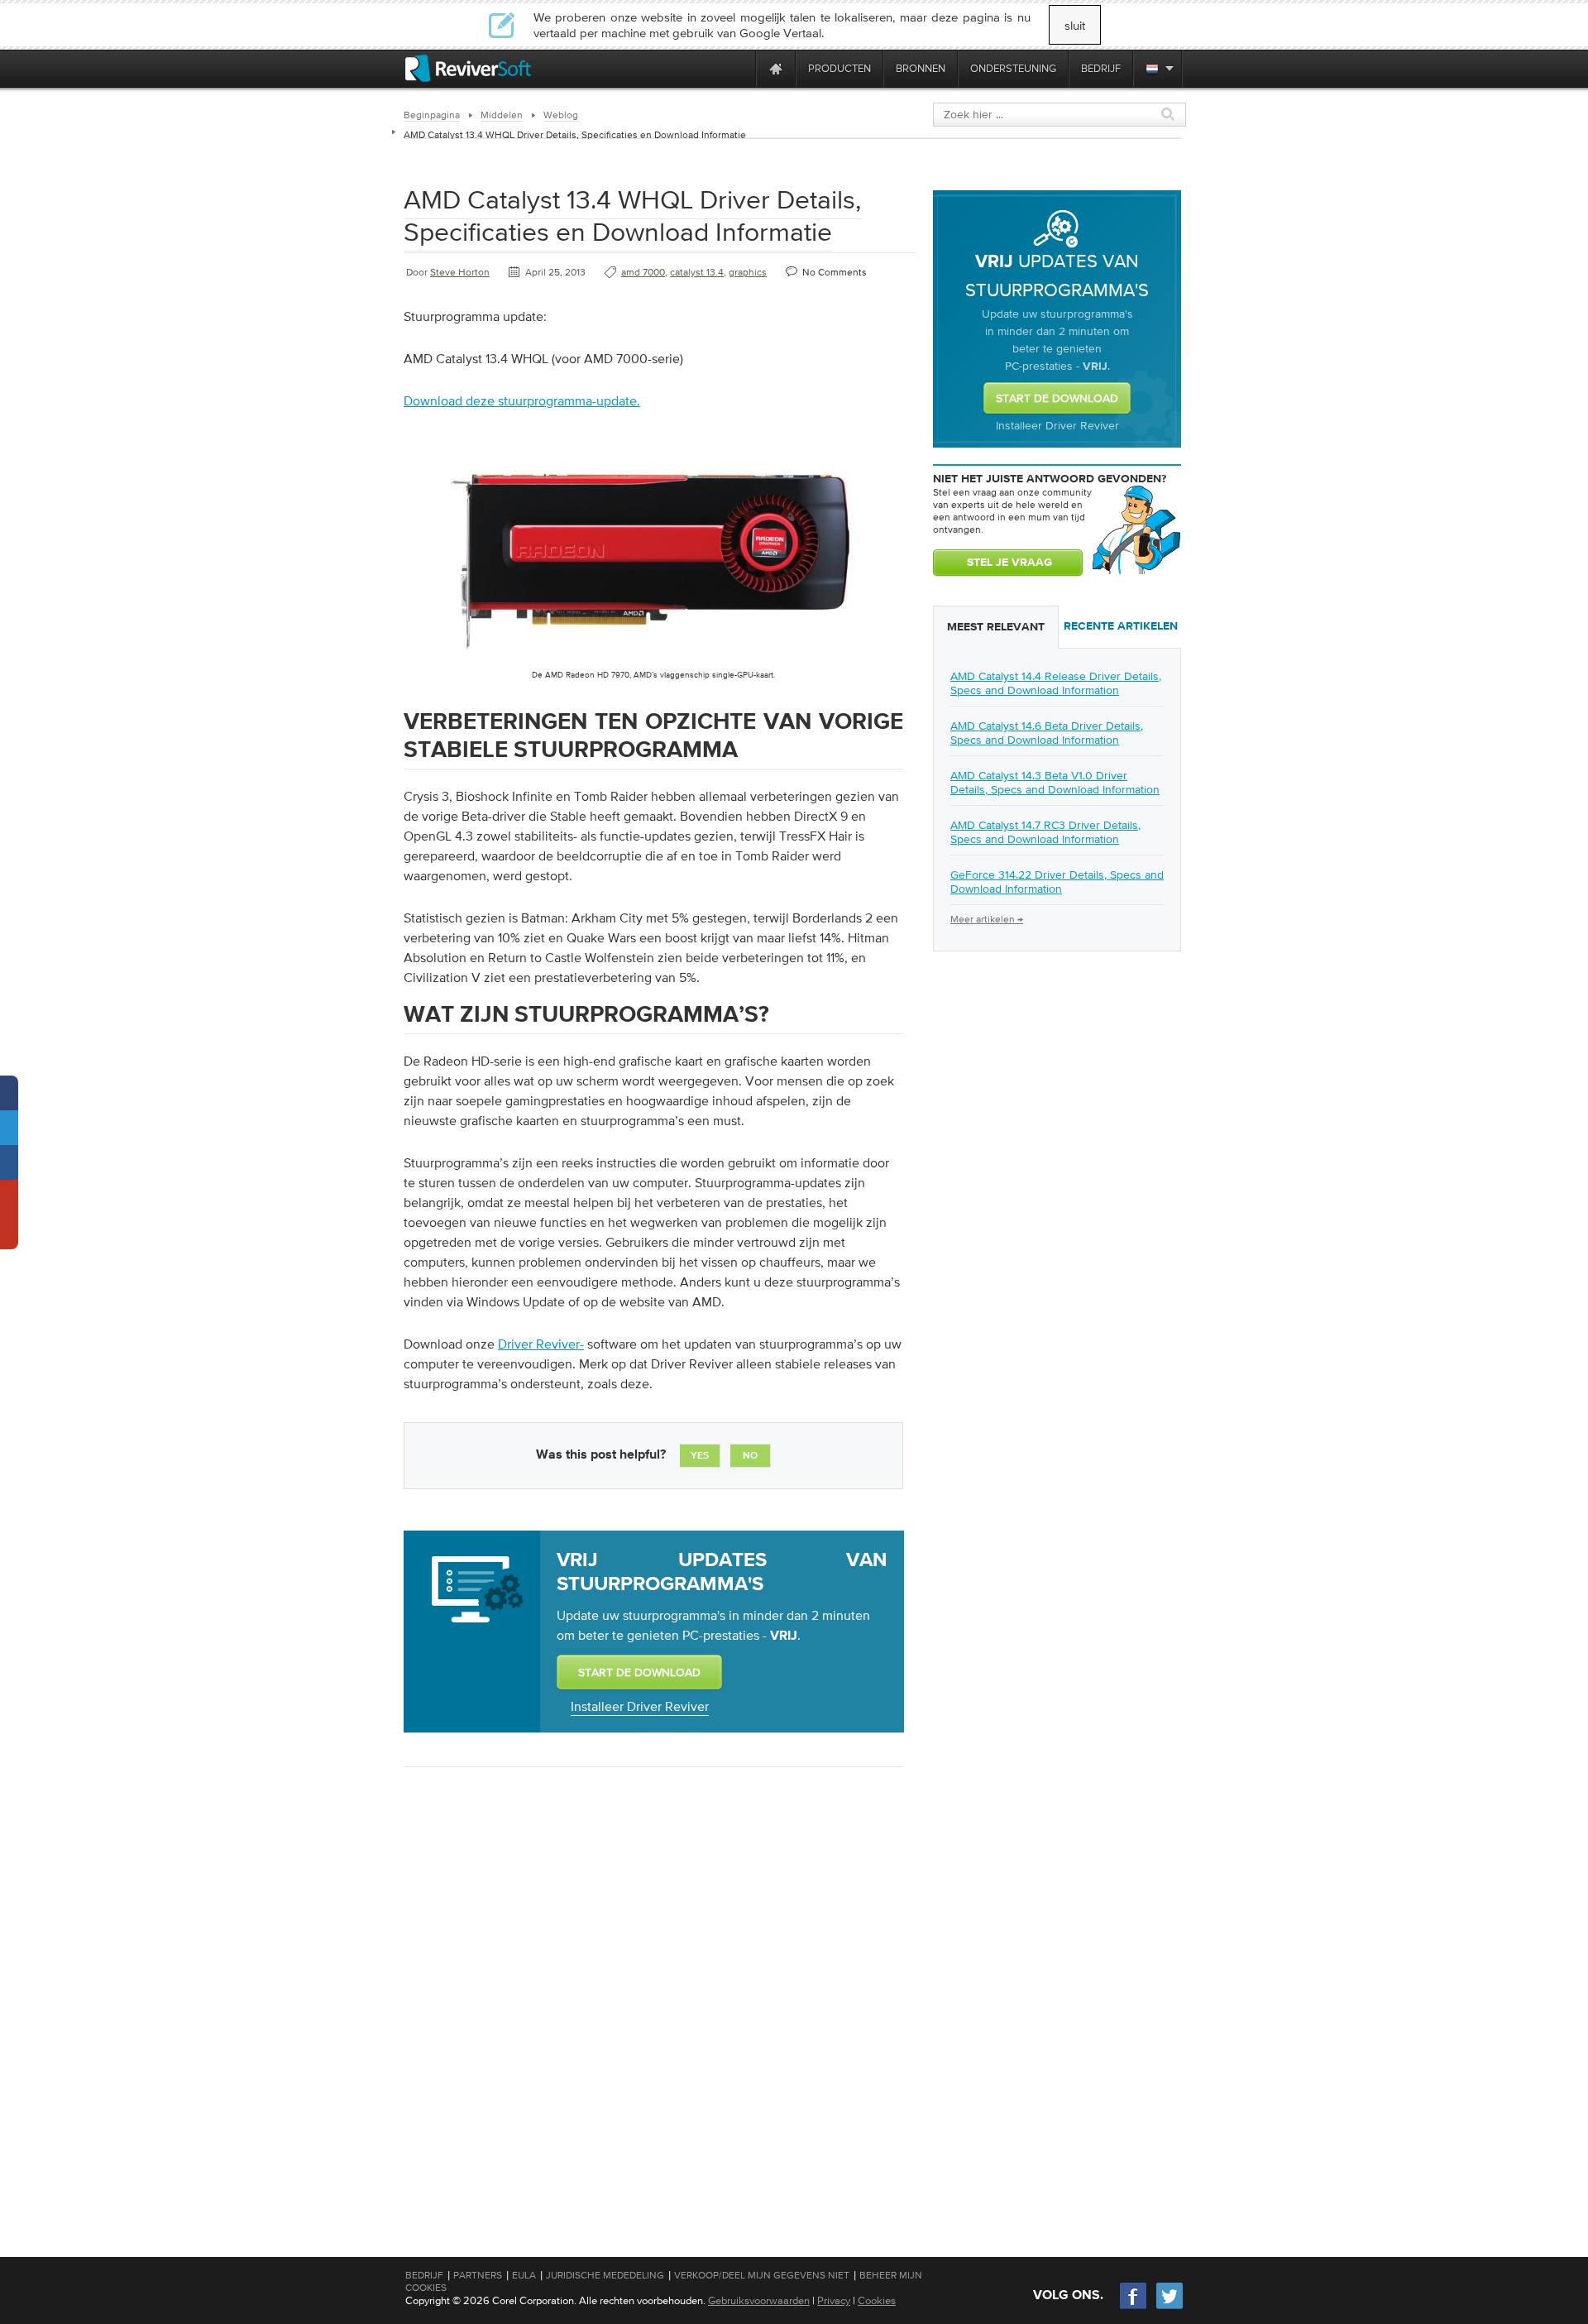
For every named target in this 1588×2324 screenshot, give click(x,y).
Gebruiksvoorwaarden (759, 2300)
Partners (478, 2275)
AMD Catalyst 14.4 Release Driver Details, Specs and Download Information (1056, 683)
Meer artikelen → (987, 919)
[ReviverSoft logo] (468, 68)
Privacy (834, 2300)
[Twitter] (1169, 2307)
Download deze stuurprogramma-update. (522, 400)
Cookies (877, 2300)
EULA (524, 2275)
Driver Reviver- (541, 1344)
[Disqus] (652, 1994)
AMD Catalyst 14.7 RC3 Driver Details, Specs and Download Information (1045, 832)
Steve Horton (460, 272)
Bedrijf (424, 2275)
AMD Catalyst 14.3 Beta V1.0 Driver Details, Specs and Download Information (1055, 782)
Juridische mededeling (605, 2275)
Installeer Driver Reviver (640, 1706)
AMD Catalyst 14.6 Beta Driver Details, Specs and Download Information (1047, 733)
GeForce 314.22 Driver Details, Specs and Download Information (1057, 882)
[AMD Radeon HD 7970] (653, 665)
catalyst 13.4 (697, 272)
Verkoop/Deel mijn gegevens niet (762, 2275)
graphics (748, 272)
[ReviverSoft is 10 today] (739, 68)
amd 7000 (643, 272)
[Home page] (776, 68)
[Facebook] (1134, 2307)
